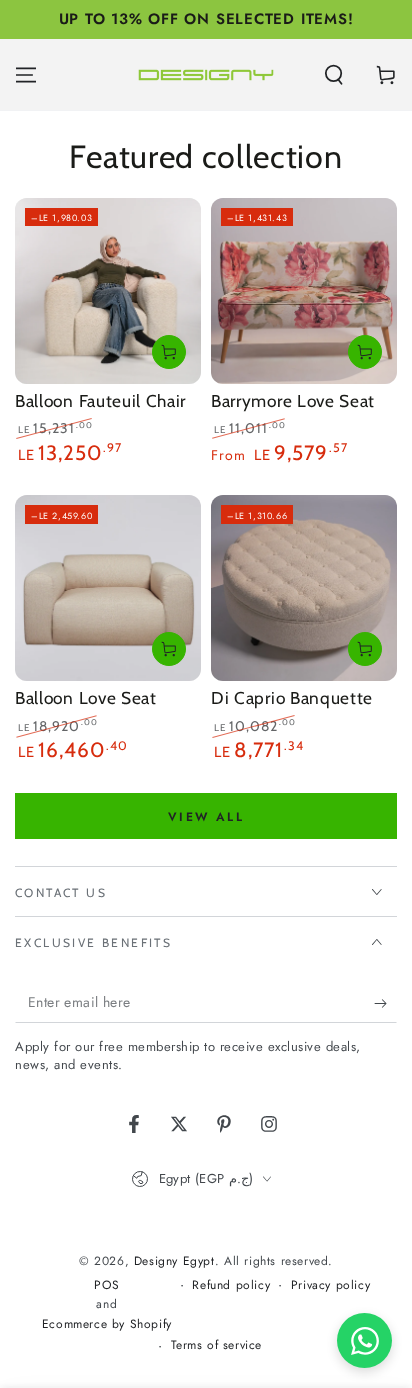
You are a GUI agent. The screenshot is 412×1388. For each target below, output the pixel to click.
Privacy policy (330, 1285)
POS (106, 1285)
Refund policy (231, 1285)
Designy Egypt (174, 1261)
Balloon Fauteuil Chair (100, 400)
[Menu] (26, 75)
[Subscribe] (385, 1003)
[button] (334, 75)
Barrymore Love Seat (293, 400)
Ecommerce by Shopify (107, 1324)
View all (206, 817)
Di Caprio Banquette (292, 697)
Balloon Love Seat (86, 697)
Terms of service (217, 1345)
